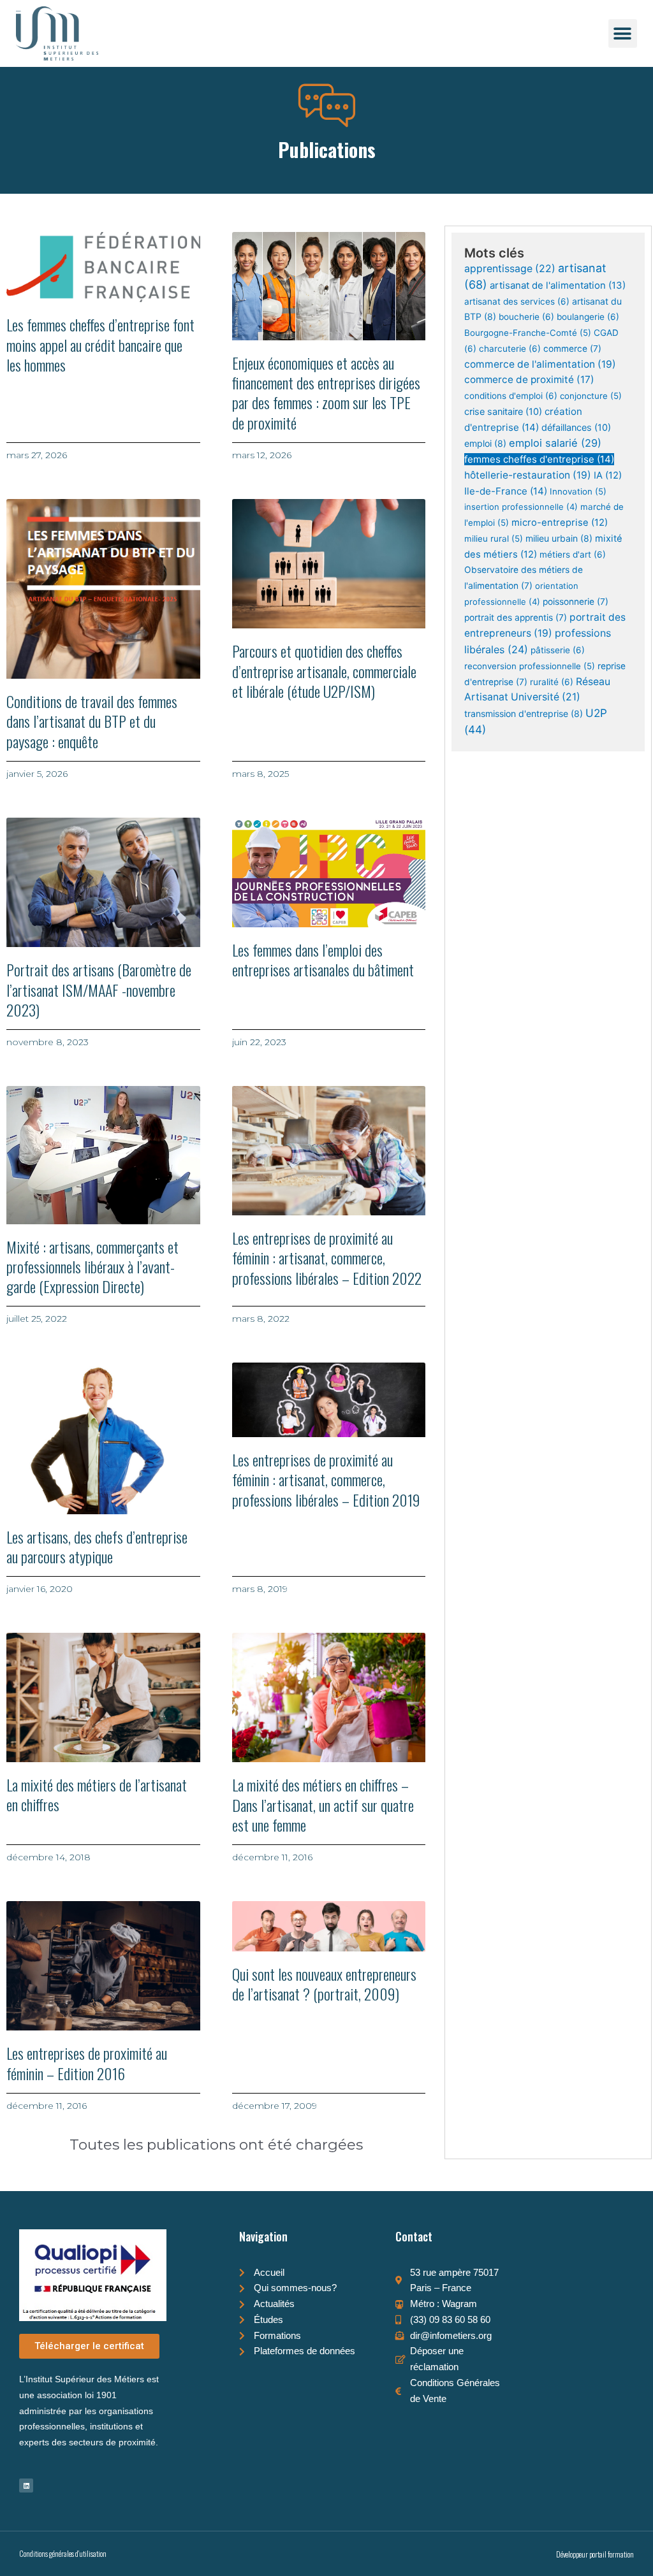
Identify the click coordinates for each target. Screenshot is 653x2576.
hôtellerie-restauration (528, 475)
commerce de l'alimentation (540, 364)
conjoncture (591, 396)
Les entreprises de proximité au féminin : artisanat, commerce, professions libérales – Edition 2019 (326, 1479)
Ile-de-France (506, 491)
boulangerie (588, 317)
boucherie (526, 317)
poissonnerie (576, 602)
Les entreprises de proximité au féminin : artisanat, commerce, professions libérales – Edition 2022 (327, 1257)
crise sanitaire (503, 411)
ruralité (552, 682)
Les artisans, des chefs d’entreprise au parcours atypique (97, 1546)
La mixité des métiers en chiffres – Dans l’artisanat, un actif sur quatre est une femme (323, 1804)
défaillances (576, 427)
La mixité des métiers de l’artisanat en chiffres (97, 1794)
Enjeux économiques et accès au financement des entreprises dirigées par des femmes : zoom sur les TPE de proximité (326, 393)
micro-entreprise (560, 523)
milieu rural (494, 539)
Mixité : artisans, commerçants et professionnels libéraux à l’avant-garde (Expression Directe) (92, 1266)
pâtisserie (558, 650)
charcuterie (510, 349)
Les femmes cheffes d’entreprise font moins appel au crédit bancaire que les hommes (100, 344)
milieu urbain (559, 538)
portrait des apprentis (516, 618)
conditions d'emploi (511, 396)
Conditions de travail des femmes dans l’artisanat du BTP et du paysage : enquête (92, 721)
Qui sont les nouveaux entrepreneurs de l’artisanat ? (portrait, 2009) (324, 1984)
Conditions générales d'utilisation (63, 2553)
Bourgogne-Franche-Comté (528, 333)
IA (608, 475)
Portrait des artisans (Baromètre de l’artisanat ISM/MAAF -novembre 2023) (99, 989)
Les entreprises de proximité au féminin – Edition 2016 (87, 2063)
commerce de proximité (529, 380)
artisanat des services (517, 301)
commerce (572, 349)
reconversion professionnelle (530, 666)
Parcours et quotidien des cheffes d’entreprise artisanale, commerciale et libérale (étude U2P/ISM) (324, 670)
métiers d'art (573, 554)
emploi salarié (555, 443)
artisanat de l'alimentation (558, 285)
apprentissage (510, 269)
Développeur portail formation (595, 2554)
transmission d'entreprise (524, 713)
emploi (485, 443)
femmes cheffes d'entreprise (539, 459)
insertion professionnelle (521, 507)
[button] (623, 33)
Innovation (578, 491)
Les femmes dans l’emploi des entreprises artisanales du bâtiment (323, 959)
